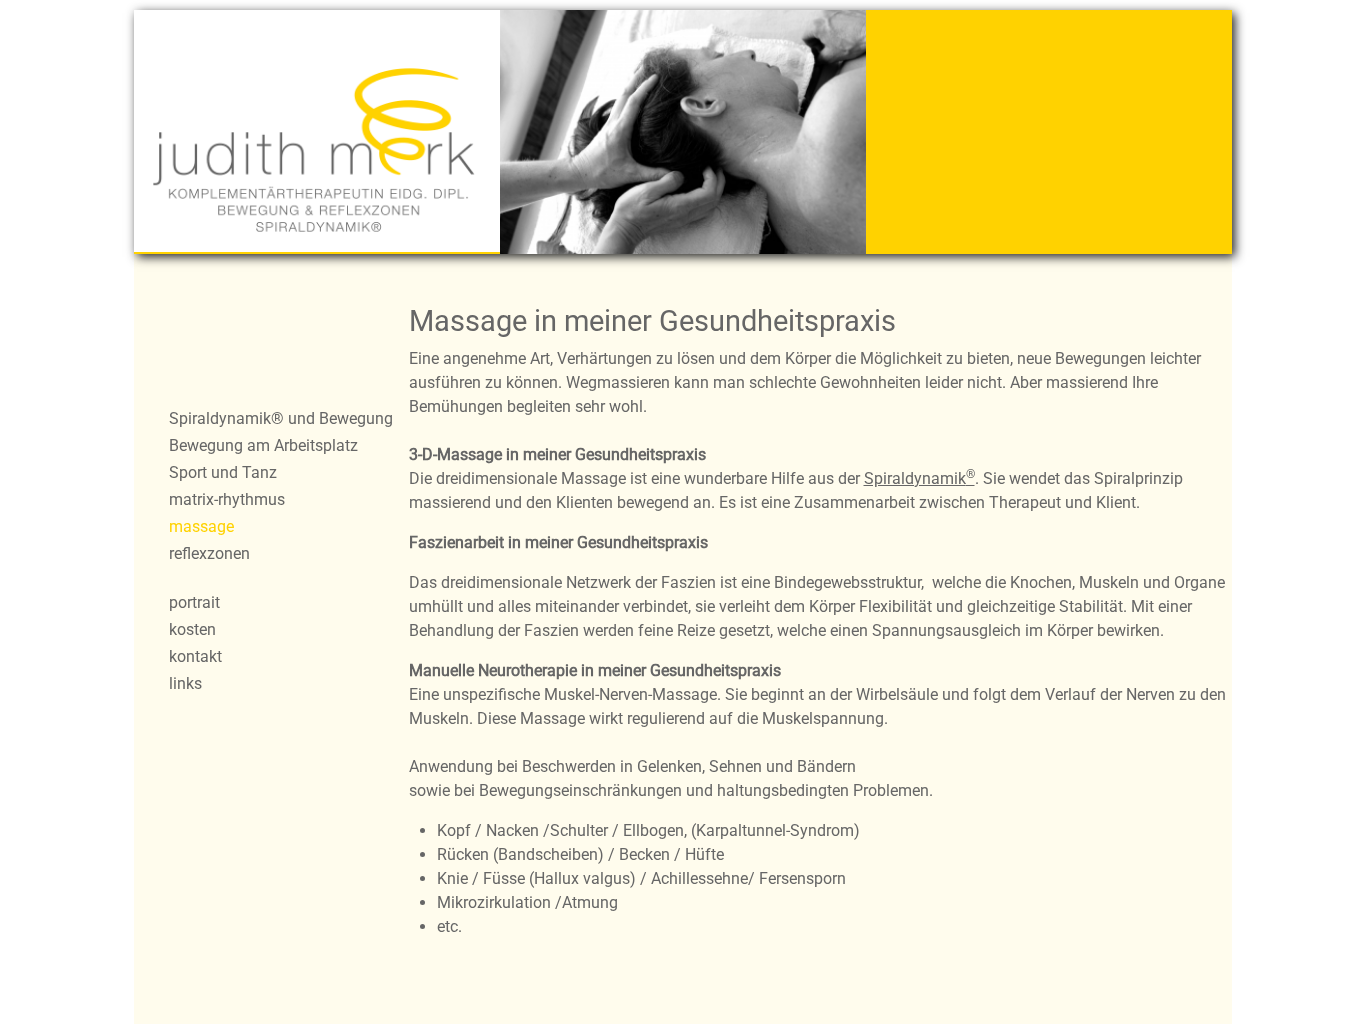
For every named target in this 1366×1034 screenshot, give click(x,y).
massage (201, 526)
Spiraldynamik (919, 478)
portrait (194, 602)
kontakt (195, 656)
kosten (192, 629)
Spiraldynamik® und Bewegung (281, 418)
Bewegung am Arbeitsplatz (263, 445)
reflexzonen (209, 553)
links (185, 683)
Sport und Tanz (223, 472)
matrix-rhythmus (227, 499)
